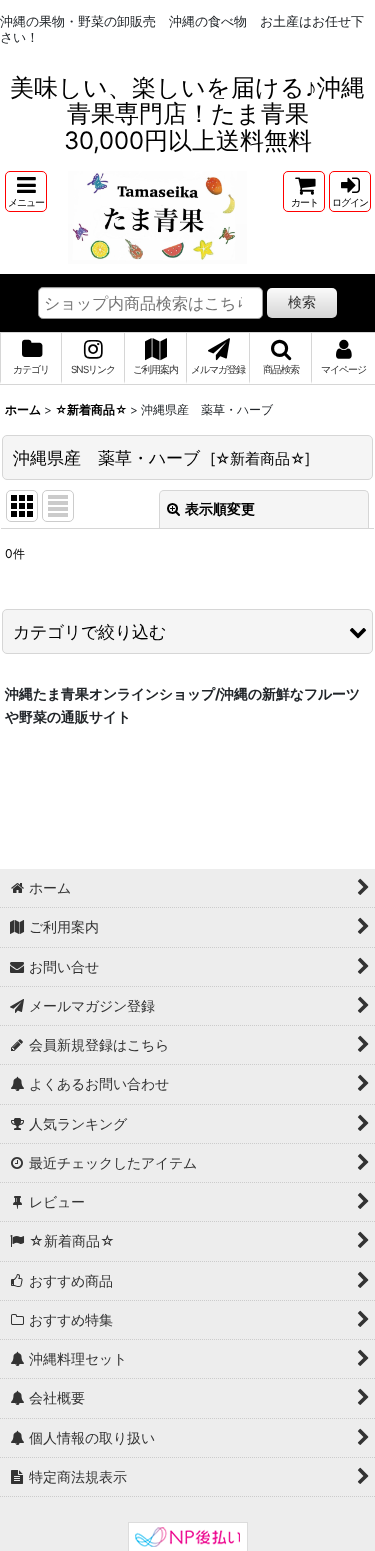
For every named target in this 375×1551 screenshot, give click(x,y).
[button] (26, 191)
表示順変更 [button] (220, 508)
